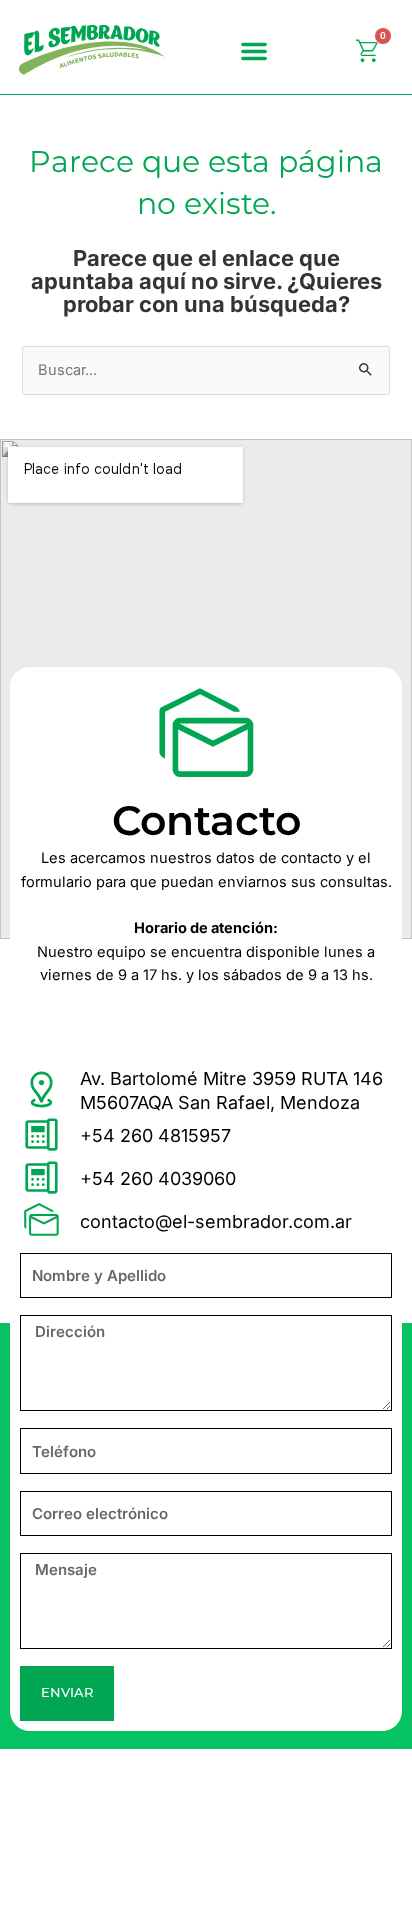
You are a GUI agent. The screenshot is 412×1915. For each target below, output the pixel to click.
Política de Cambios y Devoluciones (147, 1825)
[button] (254, 51)
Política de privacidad (97, 1778)
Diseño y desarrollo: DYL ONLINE (137, 1872)
